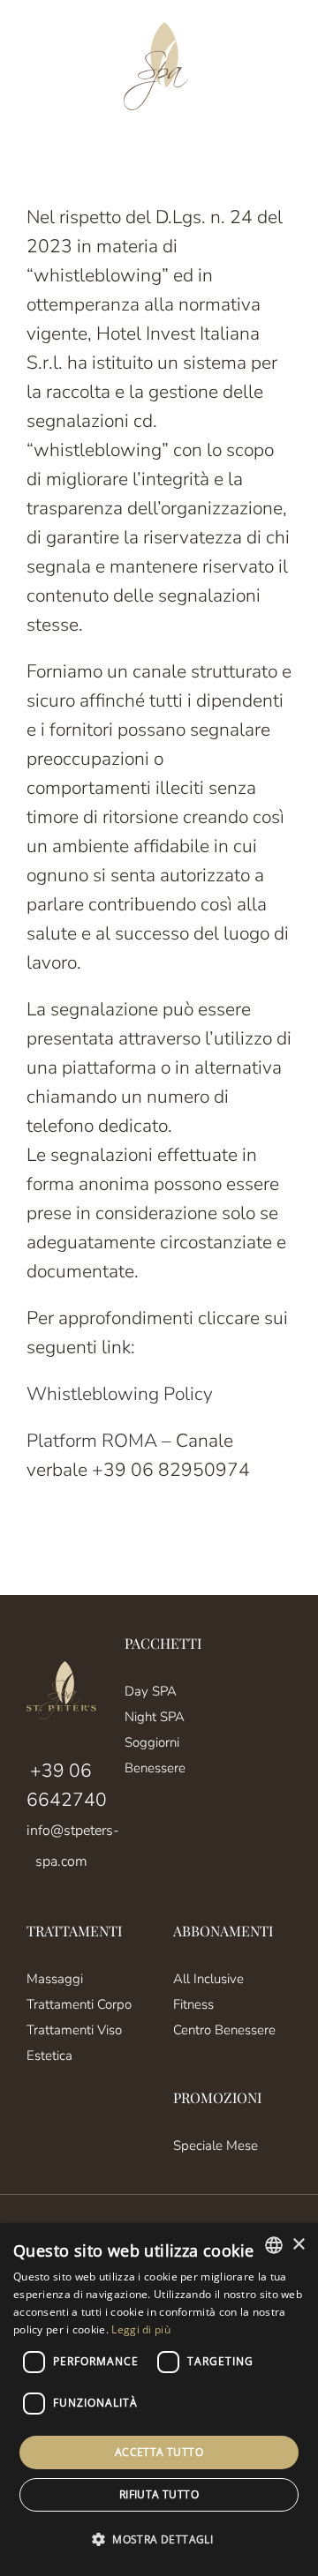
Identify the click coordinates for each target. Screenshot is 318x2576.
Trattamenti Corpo (79, 2004)
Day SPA (151, 1691)
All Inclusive (208, 1979)
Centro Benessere (224, 2030)
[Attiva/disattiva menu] (279, 66)
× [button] (298, 2245)
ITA (35, 67)
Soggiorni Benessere (155, 1755)
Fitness (193, 2004)
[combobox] (274, 2245)
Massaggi (55, 1979)
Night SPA (155, 1717)
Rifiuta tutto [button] (159, 2494)
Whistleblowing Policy (120, 1394)
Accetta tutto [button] (159, 2452)
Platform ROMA (92, 1441)
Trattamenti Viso (74, 2030)
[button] (159, 2539)
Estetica (49, 2056)
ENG (66, 67)
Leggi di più (141, 2329)
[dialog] (159, 2400)
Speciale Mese (216, 2145)
